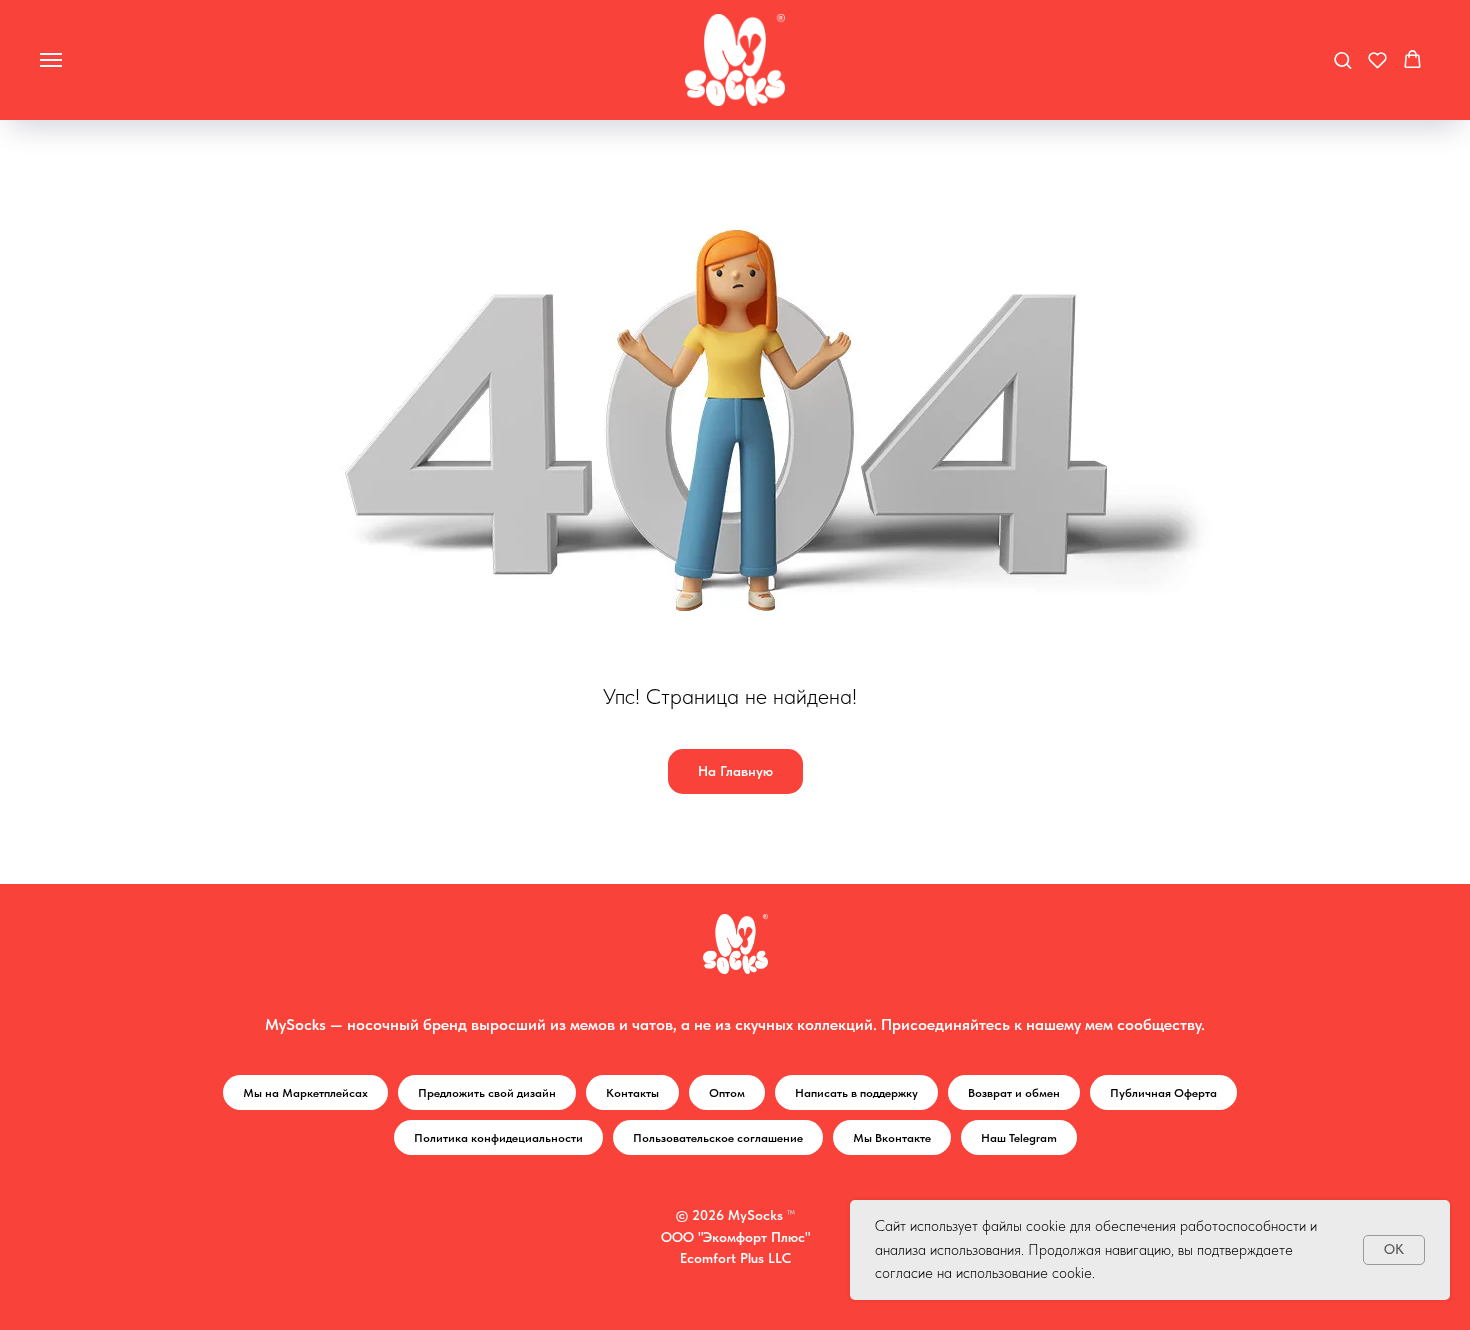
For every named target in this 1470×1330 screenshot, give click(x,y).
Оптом (727, 1093)
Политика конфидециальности (498, 1138)
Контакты (632, 1093)
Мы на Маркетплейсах (305, 1093)
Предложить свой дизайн (487, 1093)
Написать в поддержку (856, 1093)
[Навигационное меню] (51, 60)
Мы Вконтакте (892, 1138)
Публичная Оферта (1163, 1093)
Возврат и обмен (1014, 1093)
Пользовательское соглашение (718, 1138)
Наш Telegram (1019, 1138)
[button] (1342, 59)
